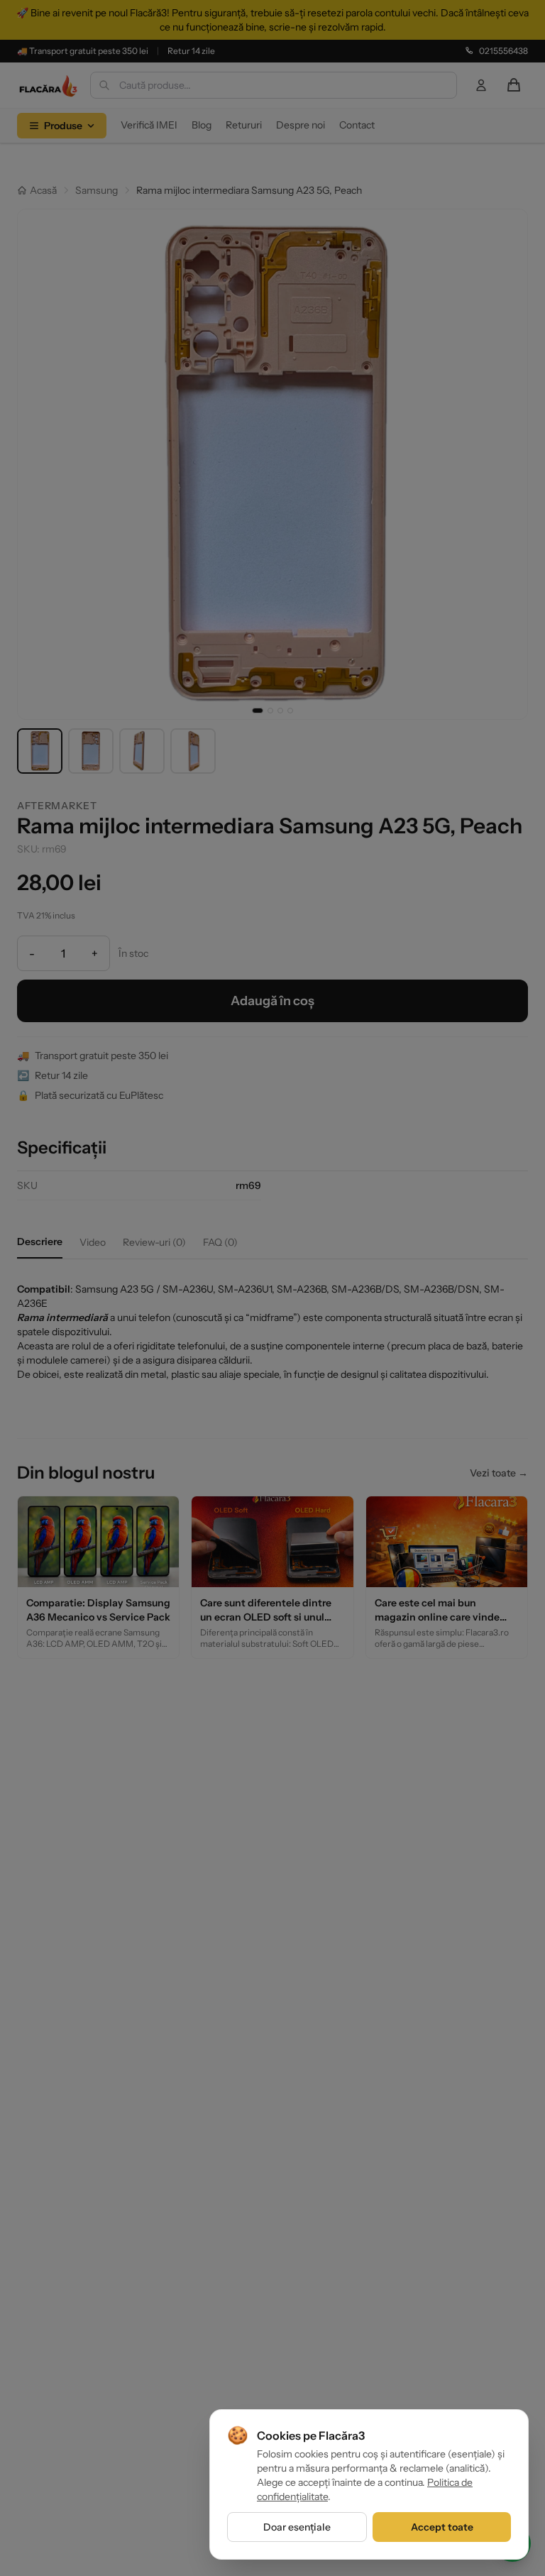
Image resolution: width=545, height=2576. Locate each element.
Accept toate (442, 2527)
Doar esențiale (297, 2527)
